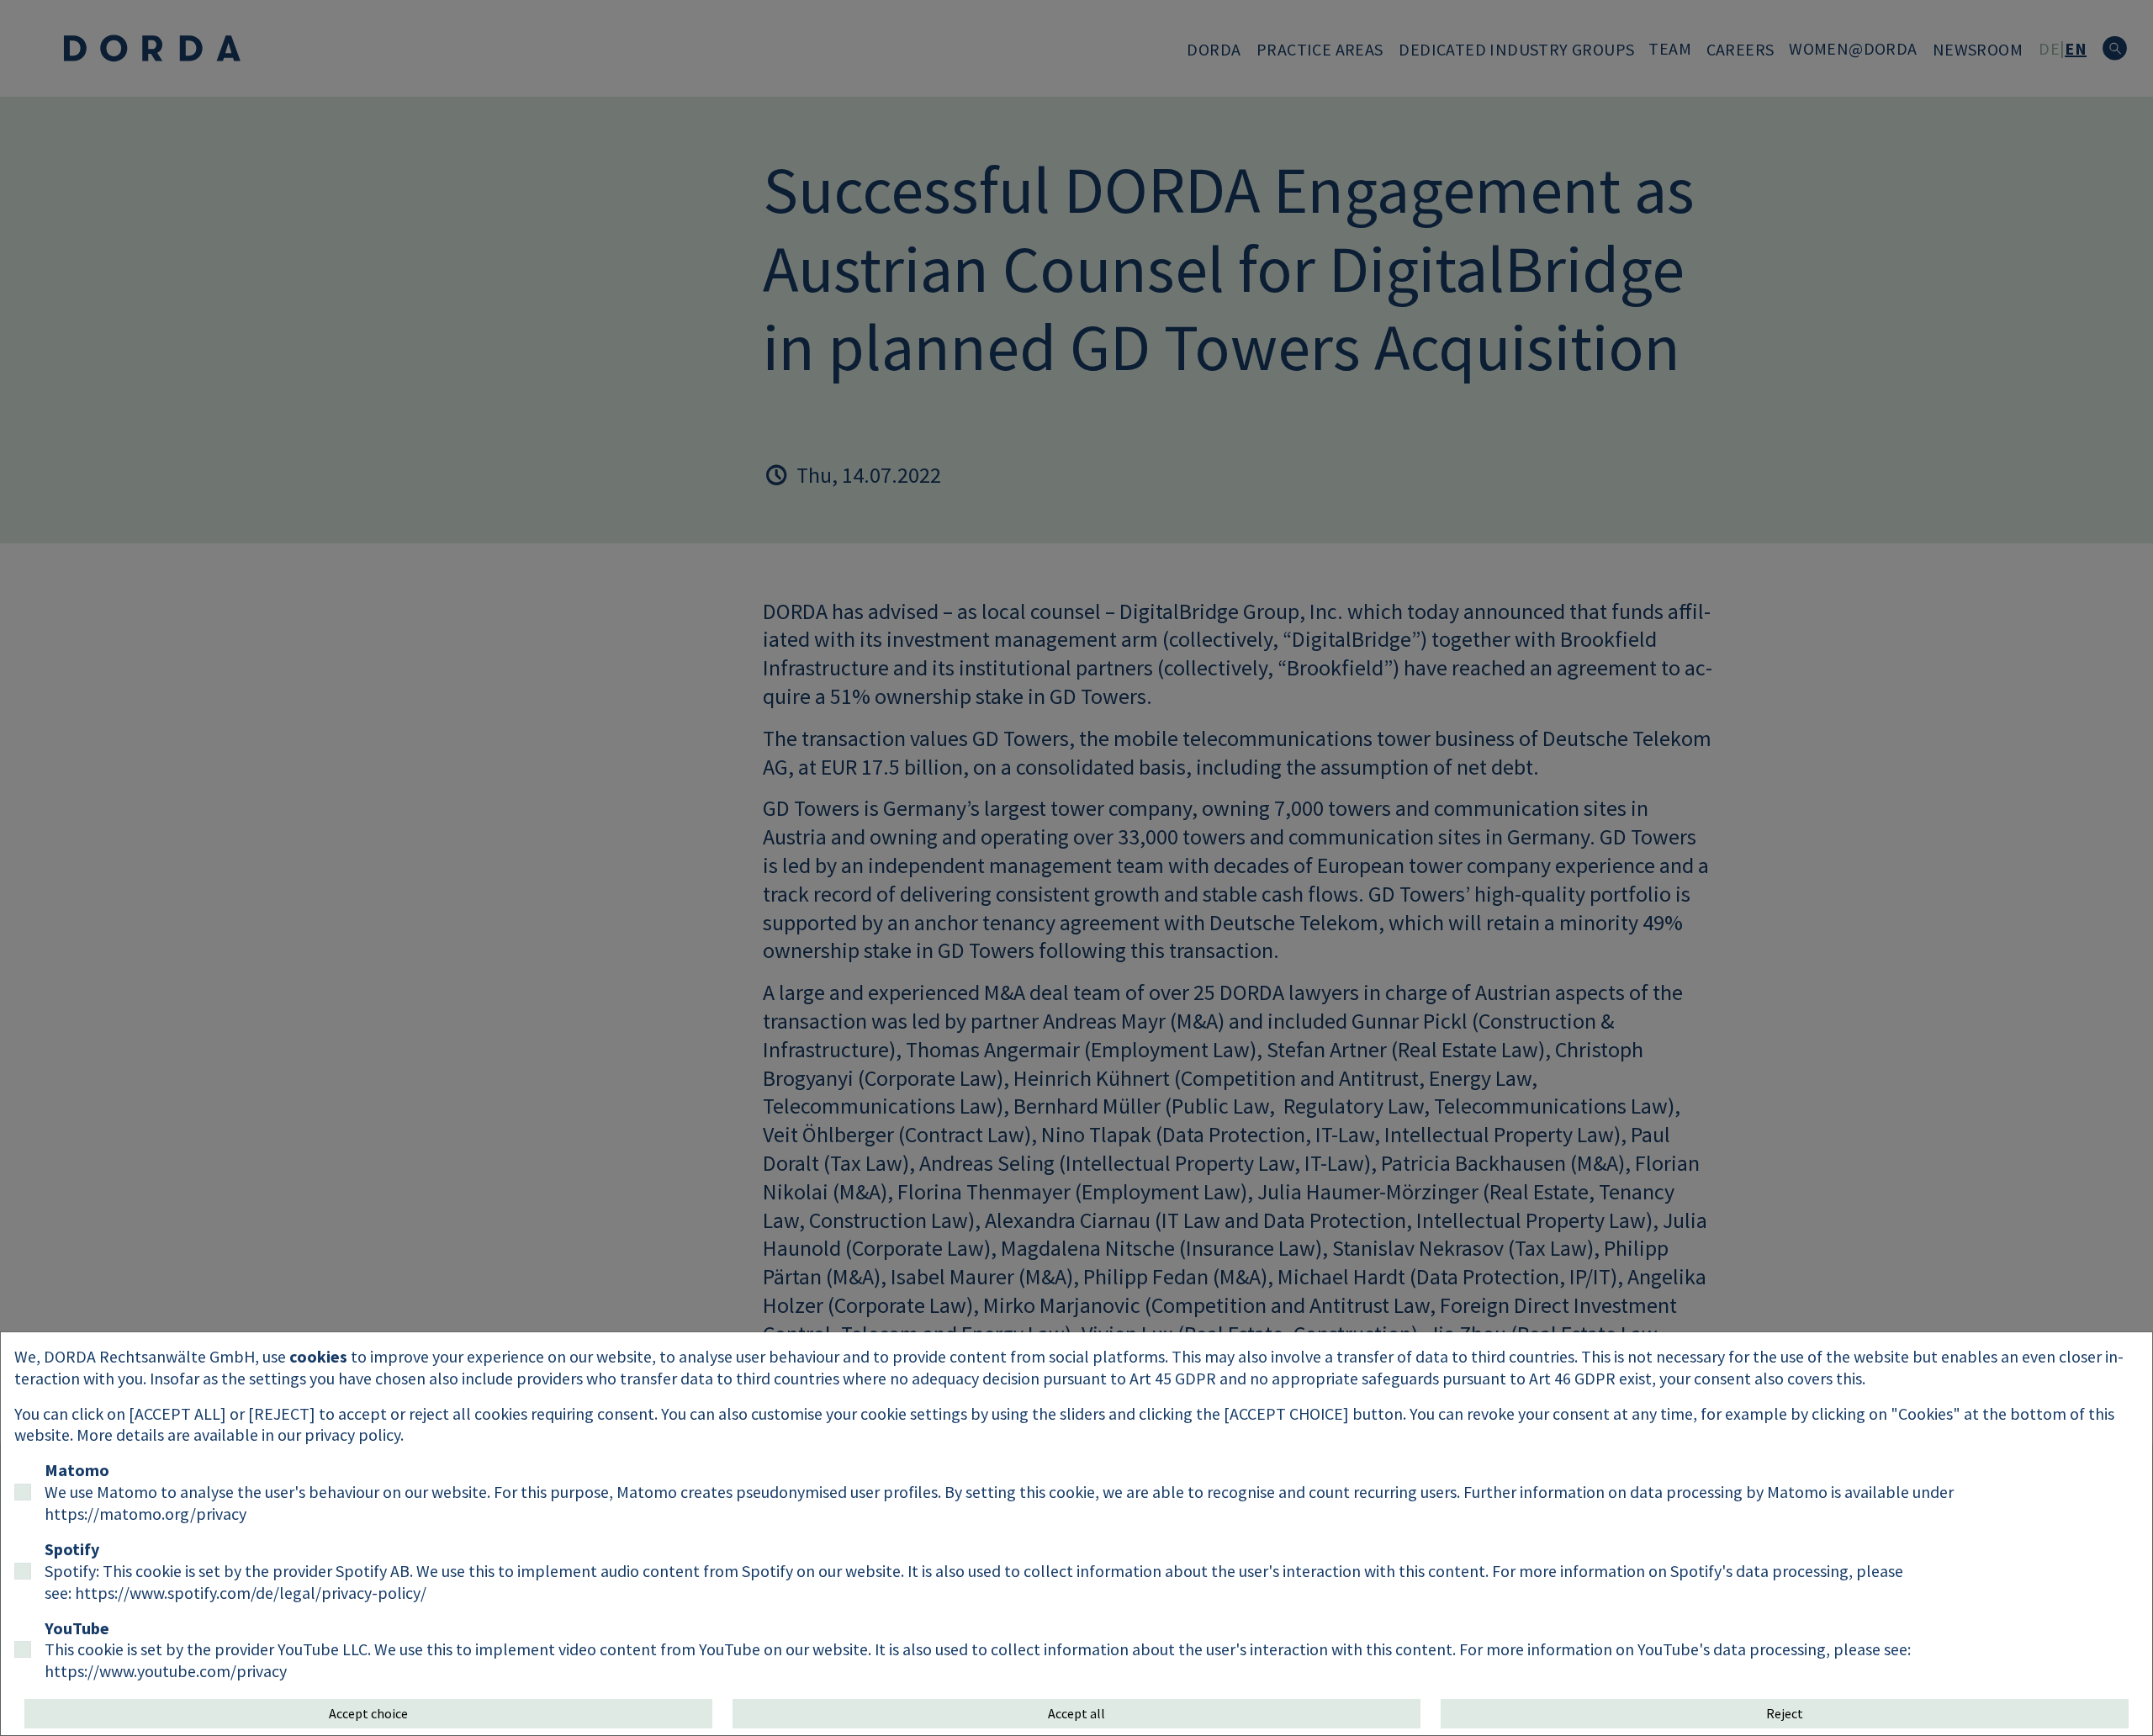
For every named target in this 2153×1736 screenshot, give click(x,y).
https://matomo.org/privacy (145, 1514)
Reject (1785, 1713)
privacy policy (352, 1434)
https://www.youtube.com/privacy (166, 1671)
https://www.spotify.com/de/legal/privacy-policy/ (251, 1593)
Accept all (1076, 1713)
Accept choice (368, 1713)
